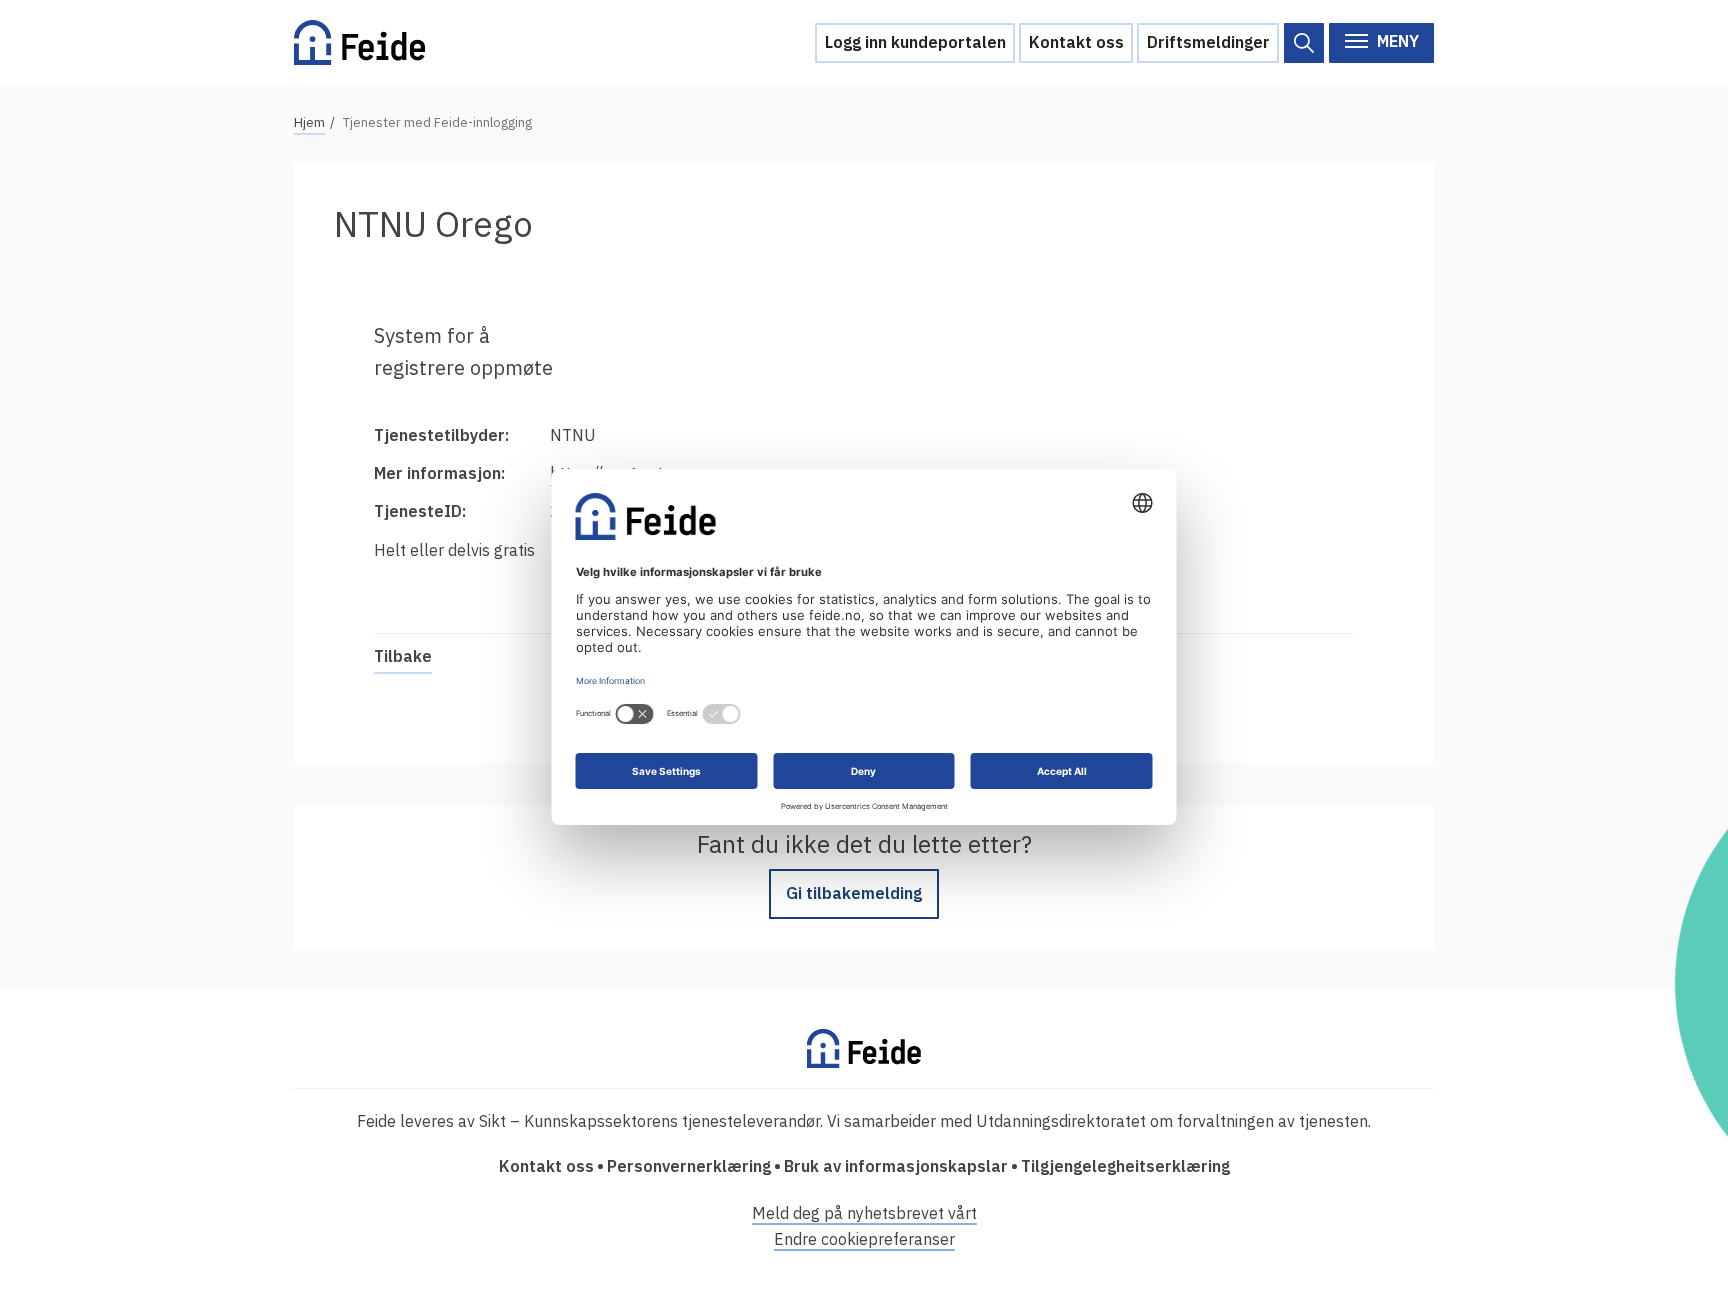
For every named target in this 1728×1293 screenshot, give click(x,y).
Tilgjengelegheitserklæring (1125, 1166)
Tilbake (403, 656)
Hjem (309, 122)
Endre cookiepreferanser (864, 1239)
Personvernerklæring (689, 1166)
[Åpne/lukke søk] (1304, 43)
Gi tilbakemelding (854, 893)
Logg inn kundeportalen (915, 42)
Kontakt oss (1076, 42)
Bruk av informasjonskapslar (896, 1166)
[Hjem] (359, 42)
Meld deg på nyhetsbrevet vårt (864, 1213)
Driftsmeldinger (1208, 42)
